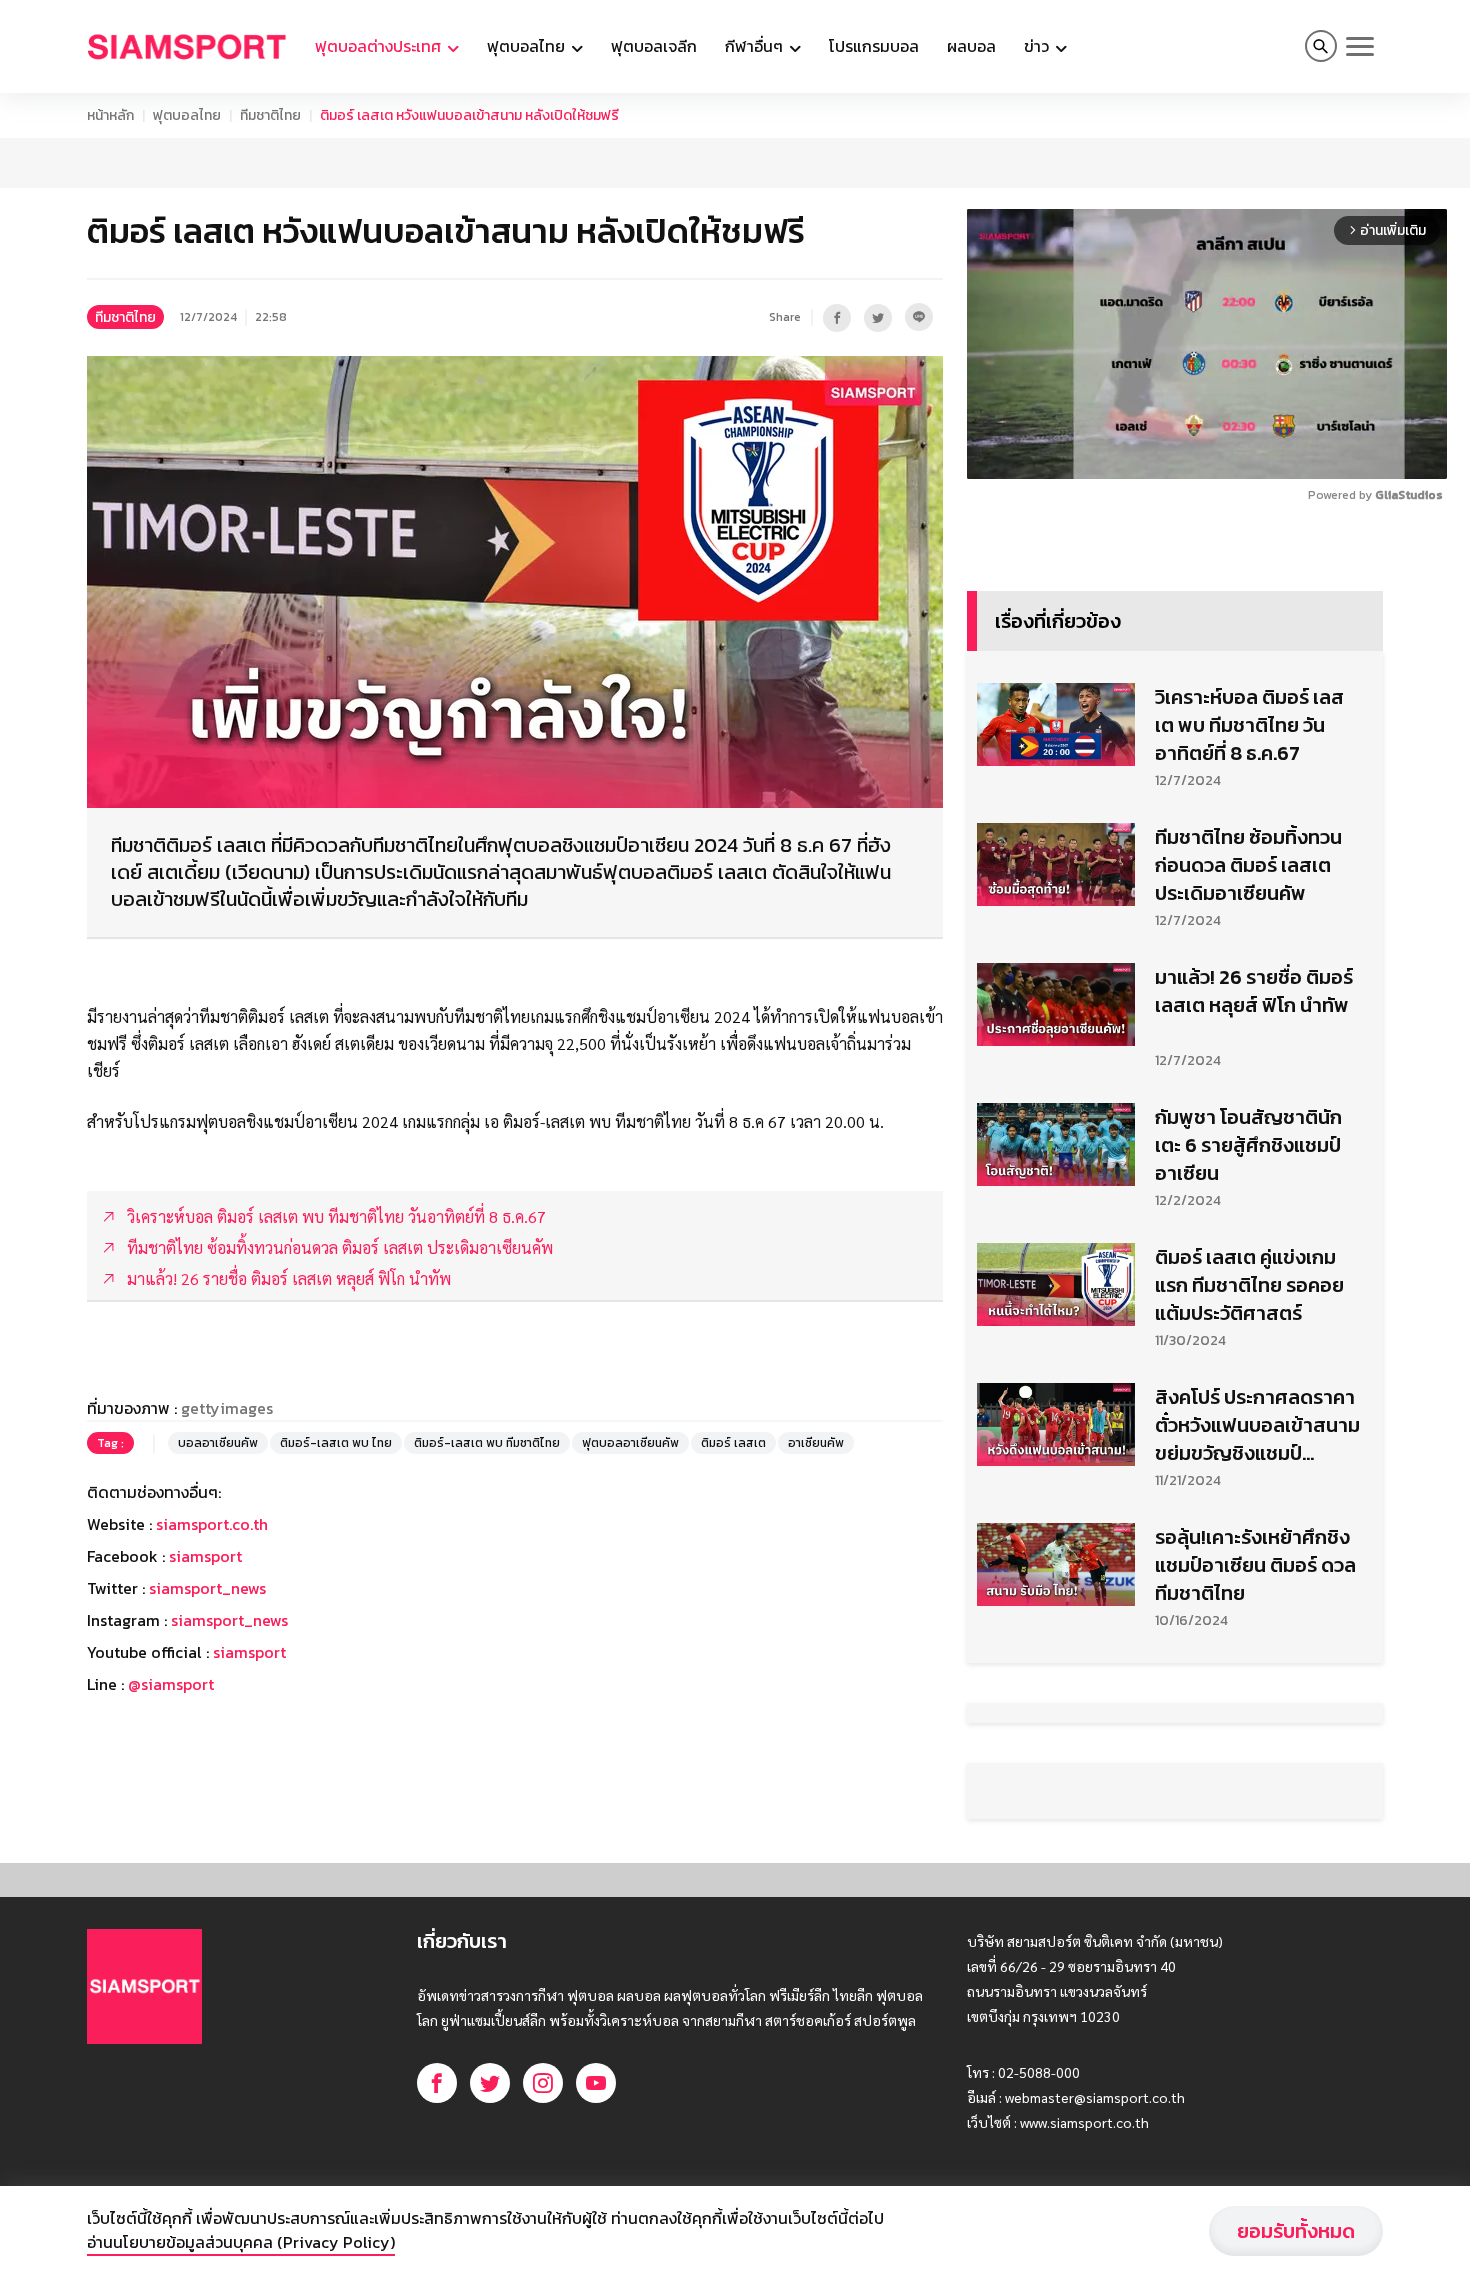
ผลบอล (971, 46)
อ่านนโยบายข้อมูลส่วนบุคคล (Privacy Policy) (241, 2242)
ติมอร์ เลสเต (733, 1593)
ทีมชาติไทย (270, 115)
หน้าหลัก (110, 115)
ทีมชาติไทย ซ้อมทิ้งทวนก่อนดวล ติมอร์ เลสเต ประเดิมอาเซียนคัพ (1248, 1165)
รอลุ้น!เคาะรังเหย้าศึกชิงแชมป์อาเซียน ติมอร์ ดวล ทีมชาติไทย (1255, 1865)
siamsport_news (207, 1738)
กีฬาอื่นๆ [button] (756, 46)
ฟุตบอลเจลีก (654, 46)
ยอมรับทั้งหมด (1296, 2231)
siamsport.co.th (212, 1674)
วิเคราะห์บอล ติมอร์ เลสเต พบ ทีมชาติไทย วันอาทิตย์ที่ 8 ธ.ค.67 (1249, 1025)
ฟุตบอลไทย (187, 115)
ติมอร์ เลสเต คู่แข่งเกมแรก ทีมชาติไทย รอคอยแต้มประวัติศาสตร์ (1249, 1585)
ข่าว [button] (1038, 46)
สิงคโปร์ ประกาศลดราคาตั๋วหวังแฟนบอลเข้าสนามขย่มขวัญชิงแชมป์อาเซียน (1257, 1725)
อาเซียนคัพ (816, 1593)
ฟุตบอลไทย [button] (528, 46)
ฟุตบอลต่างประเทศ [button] (380, 46)
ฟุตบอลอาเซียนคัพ (630, 1593)
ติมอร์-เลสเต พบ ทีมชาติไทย (487, 1593)
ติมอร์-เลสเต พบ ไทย (336, 1593)
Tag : (110, 1593)
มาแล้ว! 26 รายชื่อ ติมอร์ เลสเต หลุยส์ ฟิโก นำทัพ (1254, 1291)
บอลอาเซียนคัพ (218, 1593)
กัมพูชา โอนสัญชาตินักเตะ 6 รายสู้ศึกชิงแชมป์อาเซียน (1248, 1445)
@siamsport (171, 1834)
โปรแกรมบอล (874, 46)
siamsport (205, 1706)
